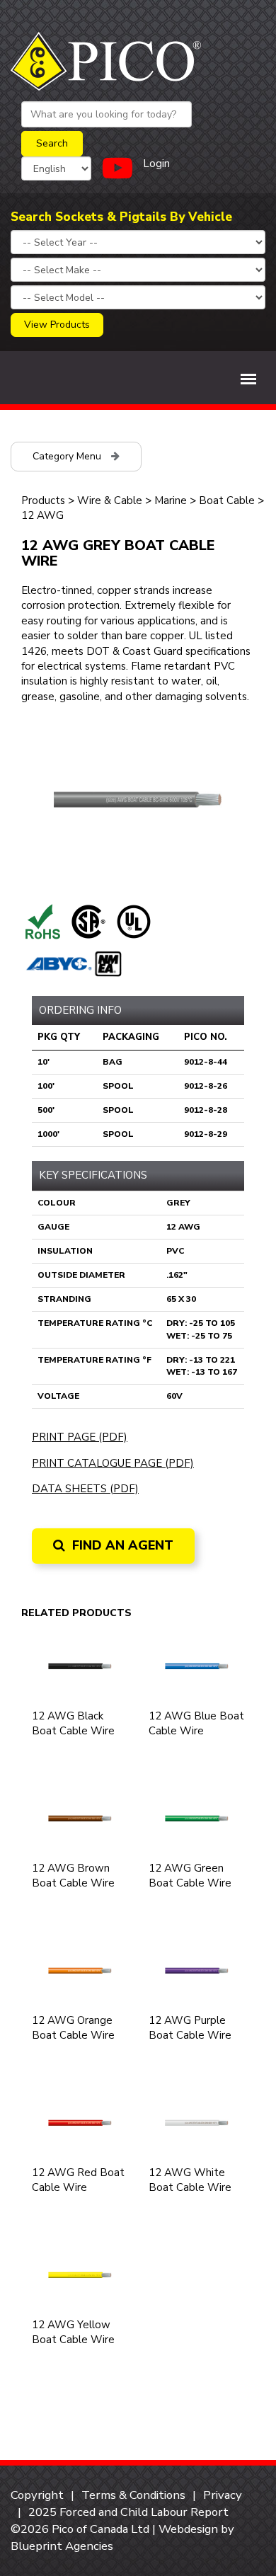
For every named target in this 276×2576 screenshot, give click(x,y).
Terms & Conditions (133, 2495)
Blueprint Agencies (62, 2546)
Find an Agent (121, 1545)
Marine (171, 500)
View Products (57, 325)
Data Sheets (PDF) (85, 1489)
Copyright (37, 2495)
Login (156, 164)
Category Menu (68, 456)
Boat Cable (227, 500)
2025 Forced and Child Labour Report (128, 2512)
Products (43, 500)
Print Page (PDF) (80, 1437)
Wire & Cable (110, 500)
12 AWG (42, 515)
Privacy (223, 2495)
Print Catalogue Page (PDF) (113, 1463)
